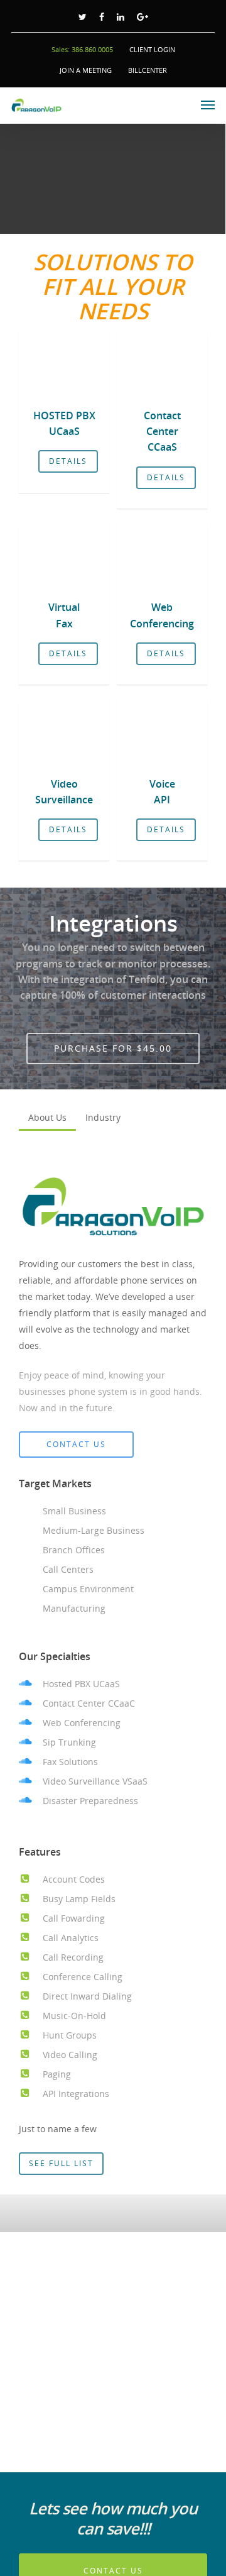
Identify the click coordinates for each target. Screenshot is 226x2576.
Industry (103, 1117)
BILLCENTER (148, 70)
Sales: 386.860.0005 (82, 49)
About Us (47, 1117)
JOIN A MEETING (86, 70)
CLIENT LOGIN (152, 49)
